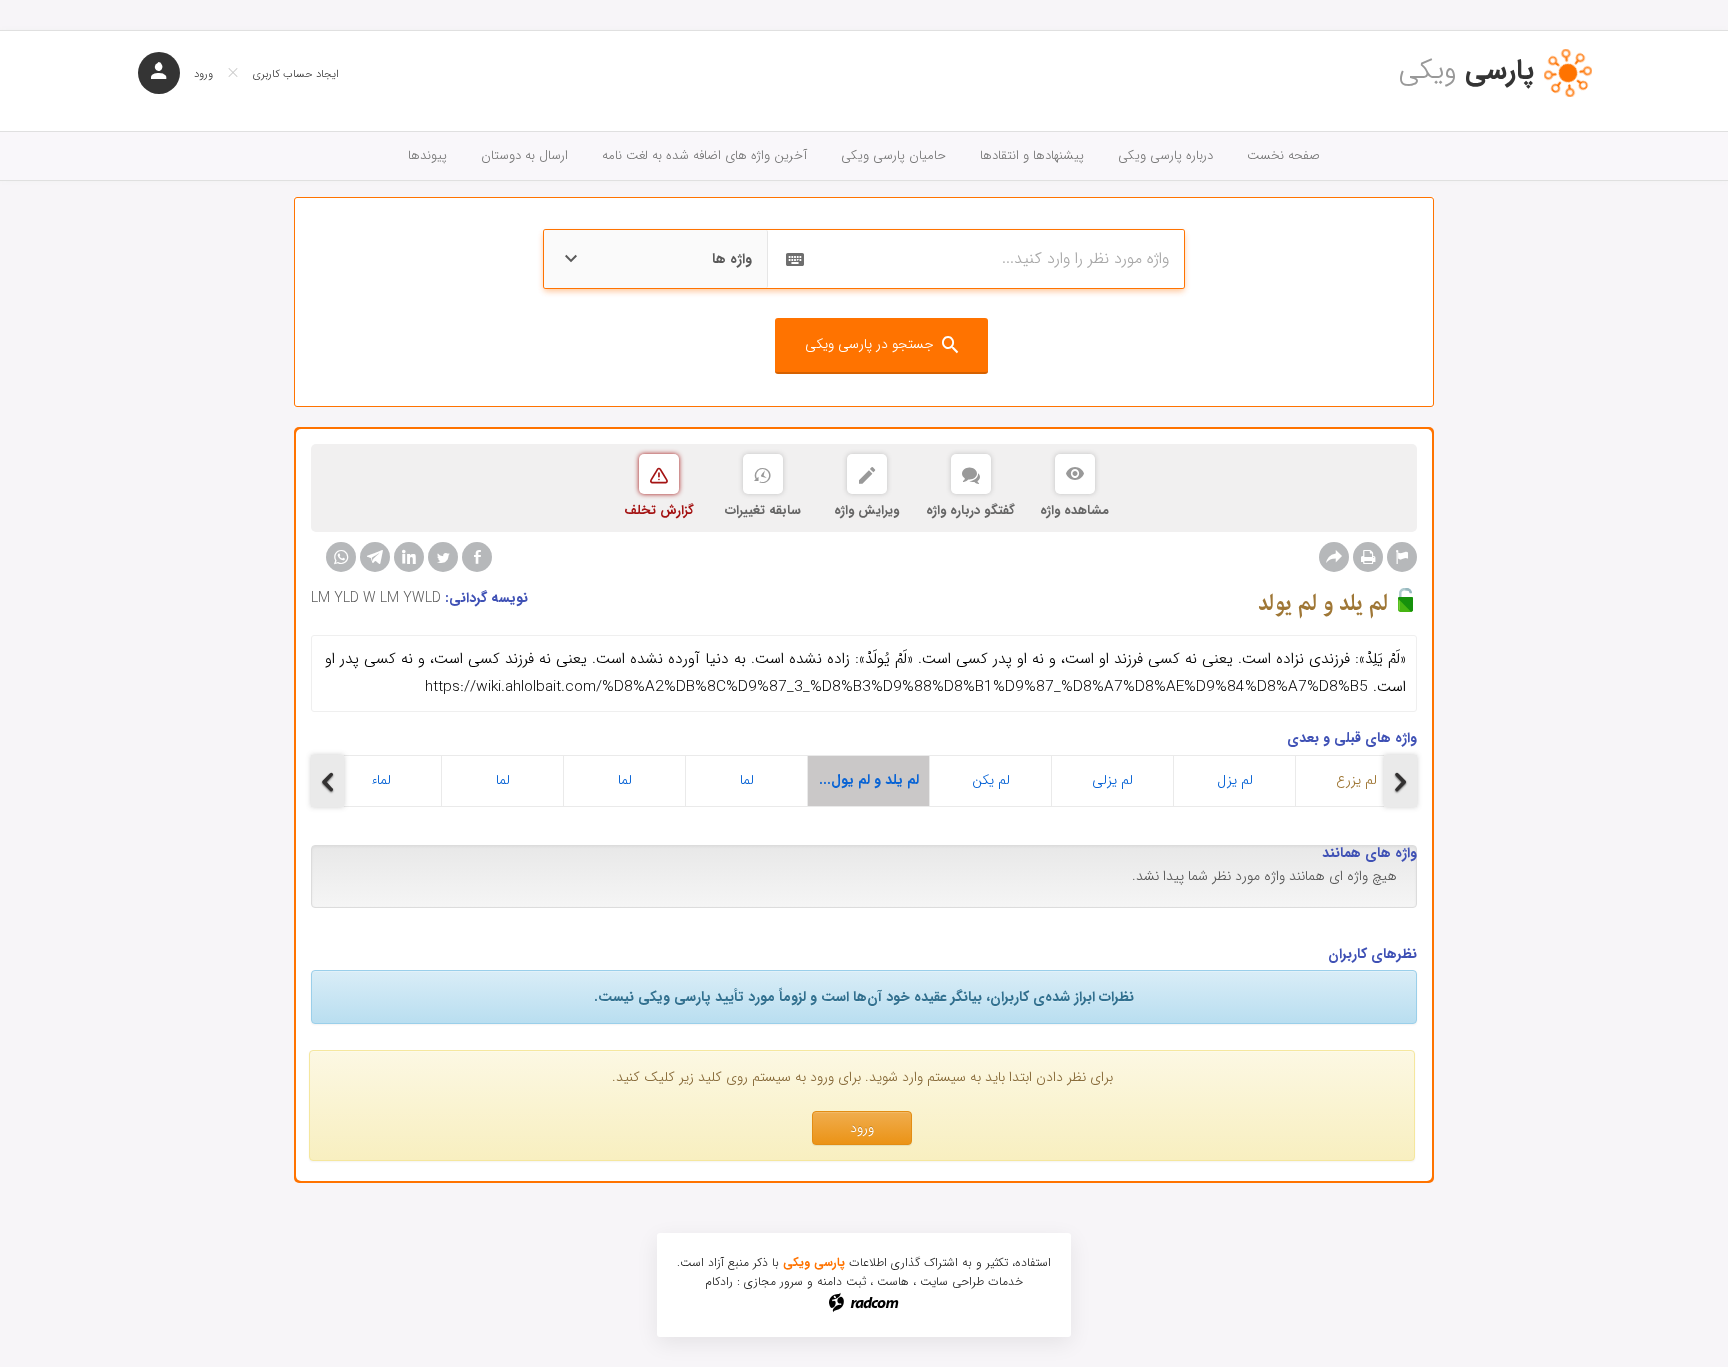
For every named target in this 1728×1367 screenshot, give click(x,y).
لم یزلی (1112, 780)
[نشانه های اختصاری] (1402, 557)
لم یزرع (1356, 780)
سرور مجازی (773, 1281)
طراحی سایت (952, 1281)
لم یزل (1235, 780)
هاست (893, 1281)
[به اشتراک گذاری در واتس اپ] (341, 557)
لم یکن (991, 780)
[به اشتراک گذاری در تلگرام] (375, 557)
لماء (381, 780)
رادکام (719, 1281)
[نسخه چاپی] (1368, 557)
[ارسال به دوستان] (1334, 557)
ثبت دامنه (841, 1281)
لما (503, 780)
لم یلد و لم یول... (869, 780)
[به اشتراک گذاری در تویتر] (443, 557)
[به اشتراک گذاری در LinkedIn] (409, 557)
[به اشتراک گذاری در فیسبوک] (477, 557)
